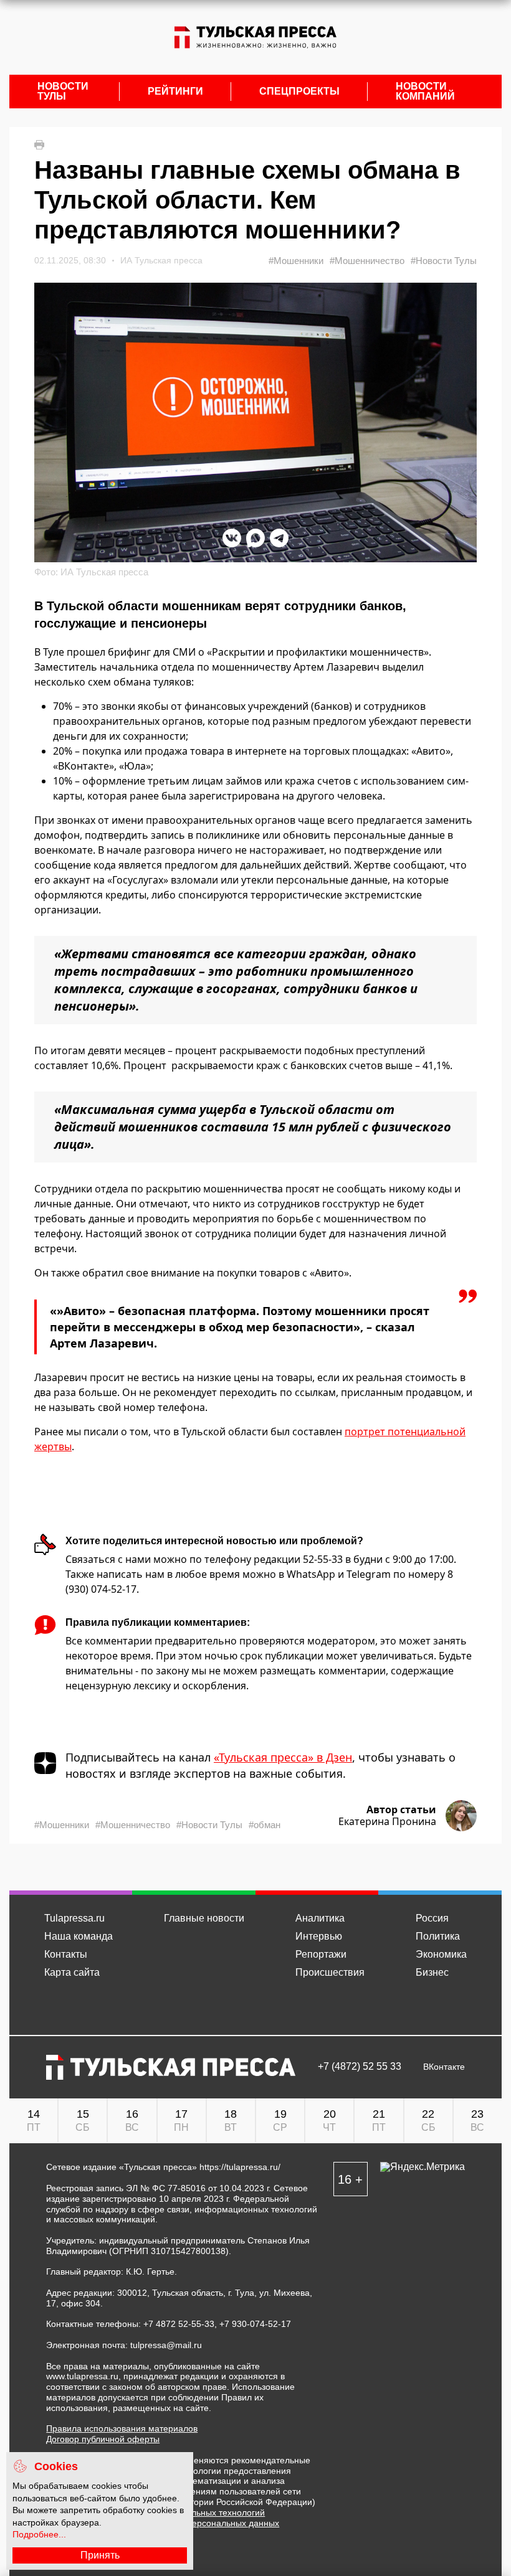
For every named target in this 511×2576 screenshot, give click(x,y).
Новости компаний (425, 92)
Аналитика (320, 1918)
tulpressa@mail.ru (166, 2345)
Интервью (319, 1936)
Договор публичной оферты (103, 2439)
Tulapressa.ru (74, 1918)
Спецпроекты (299, 92)
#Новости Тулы (444, 261)
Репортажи (321, 1954)
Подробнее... (39, 2534)
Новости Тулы (63, 92)
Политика (438, 1936)
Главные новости (204, 1918)
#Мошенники (296, 261)
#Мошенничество (367, 261)
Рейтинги (175, 92)
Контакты (66, 1954)
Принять (100, 2555)
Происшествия (330, 1972)
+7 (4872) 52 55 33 (360, 2067)
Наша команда (79, 1936)
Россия (432, 1918)
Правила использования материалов (122, 2428)
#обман (265, 1825)
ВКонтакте (444, 2067)
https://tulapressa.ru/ (240, 2167)
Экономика (441, 1954)
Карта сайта (72, 1972)
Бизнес (432, 1972)
